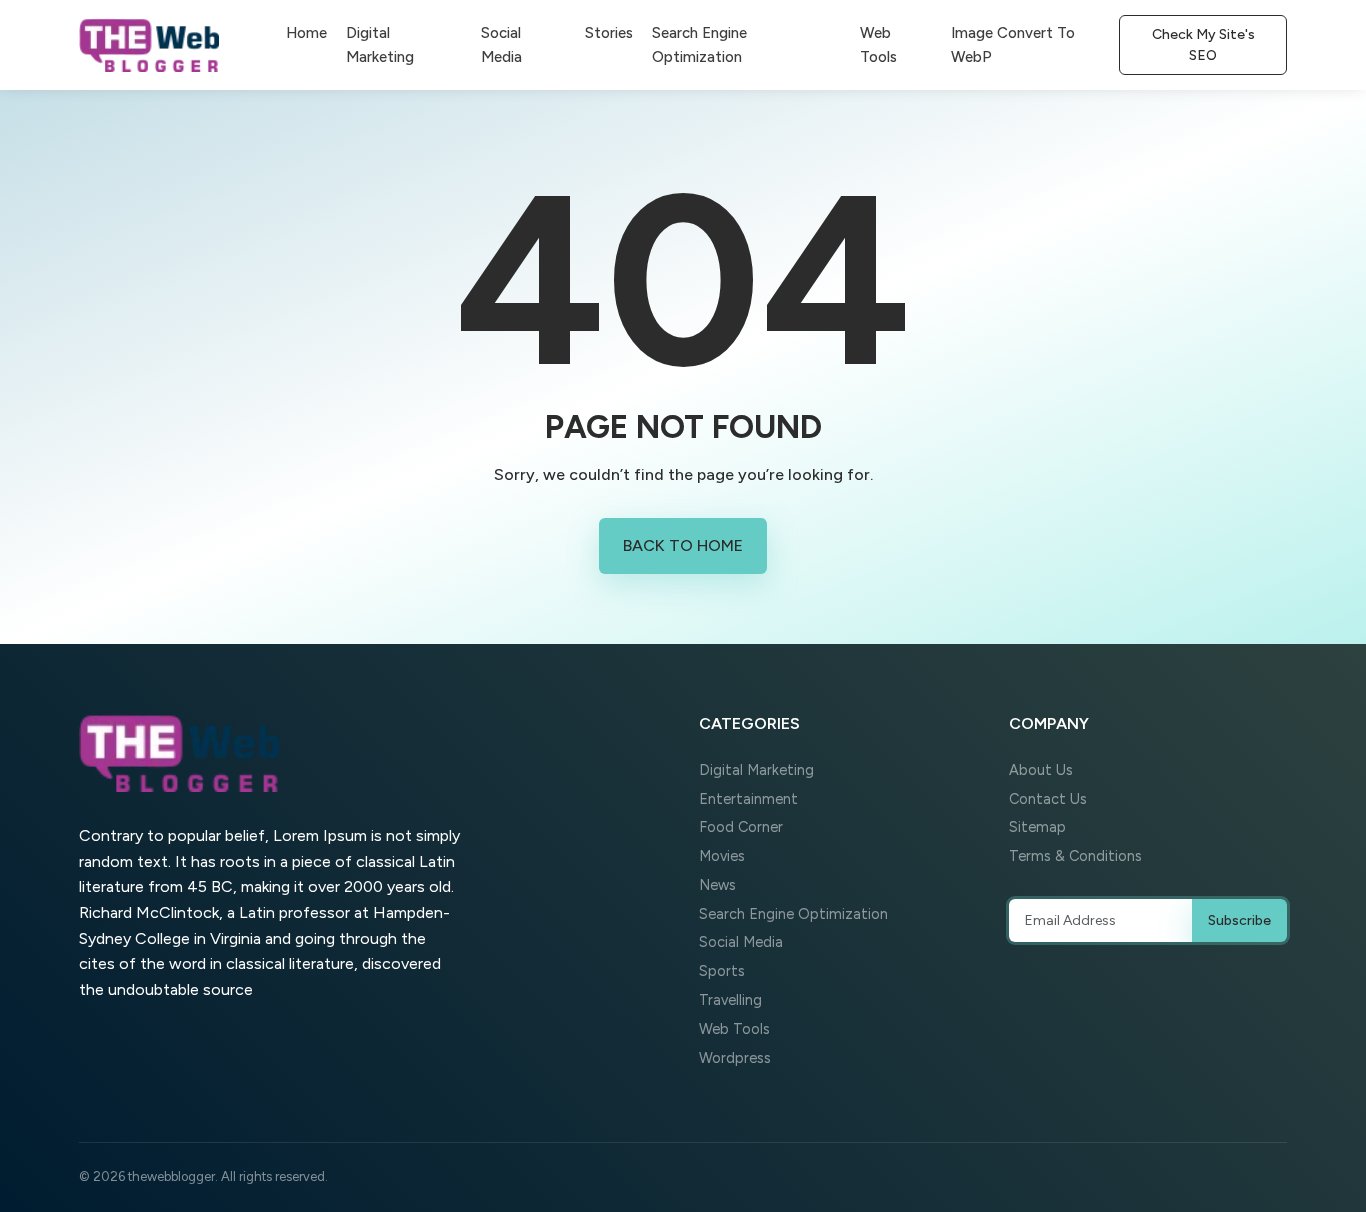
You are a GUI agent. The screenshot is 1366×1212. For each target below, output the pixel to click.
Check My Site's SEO (1203, 45)
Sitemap (1037, 827)
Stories (609, 33)
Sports (722, 971)
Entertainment (748, 799)
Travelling (730, 1000)
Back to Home (683, 545)
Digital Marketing (380, 45)
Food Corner (741, 827)
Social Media (501, 45)
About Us (1041, 770)
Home (306, 33)
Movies (722, 856)
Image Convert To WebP (1013, 45)
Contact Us (1048, 799)
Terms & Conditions (1075, 856)
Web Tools (878, 45)
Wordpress (735, 1058)
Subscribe (1239, 920)
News (717, 885)
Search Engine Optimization (699, 45)
